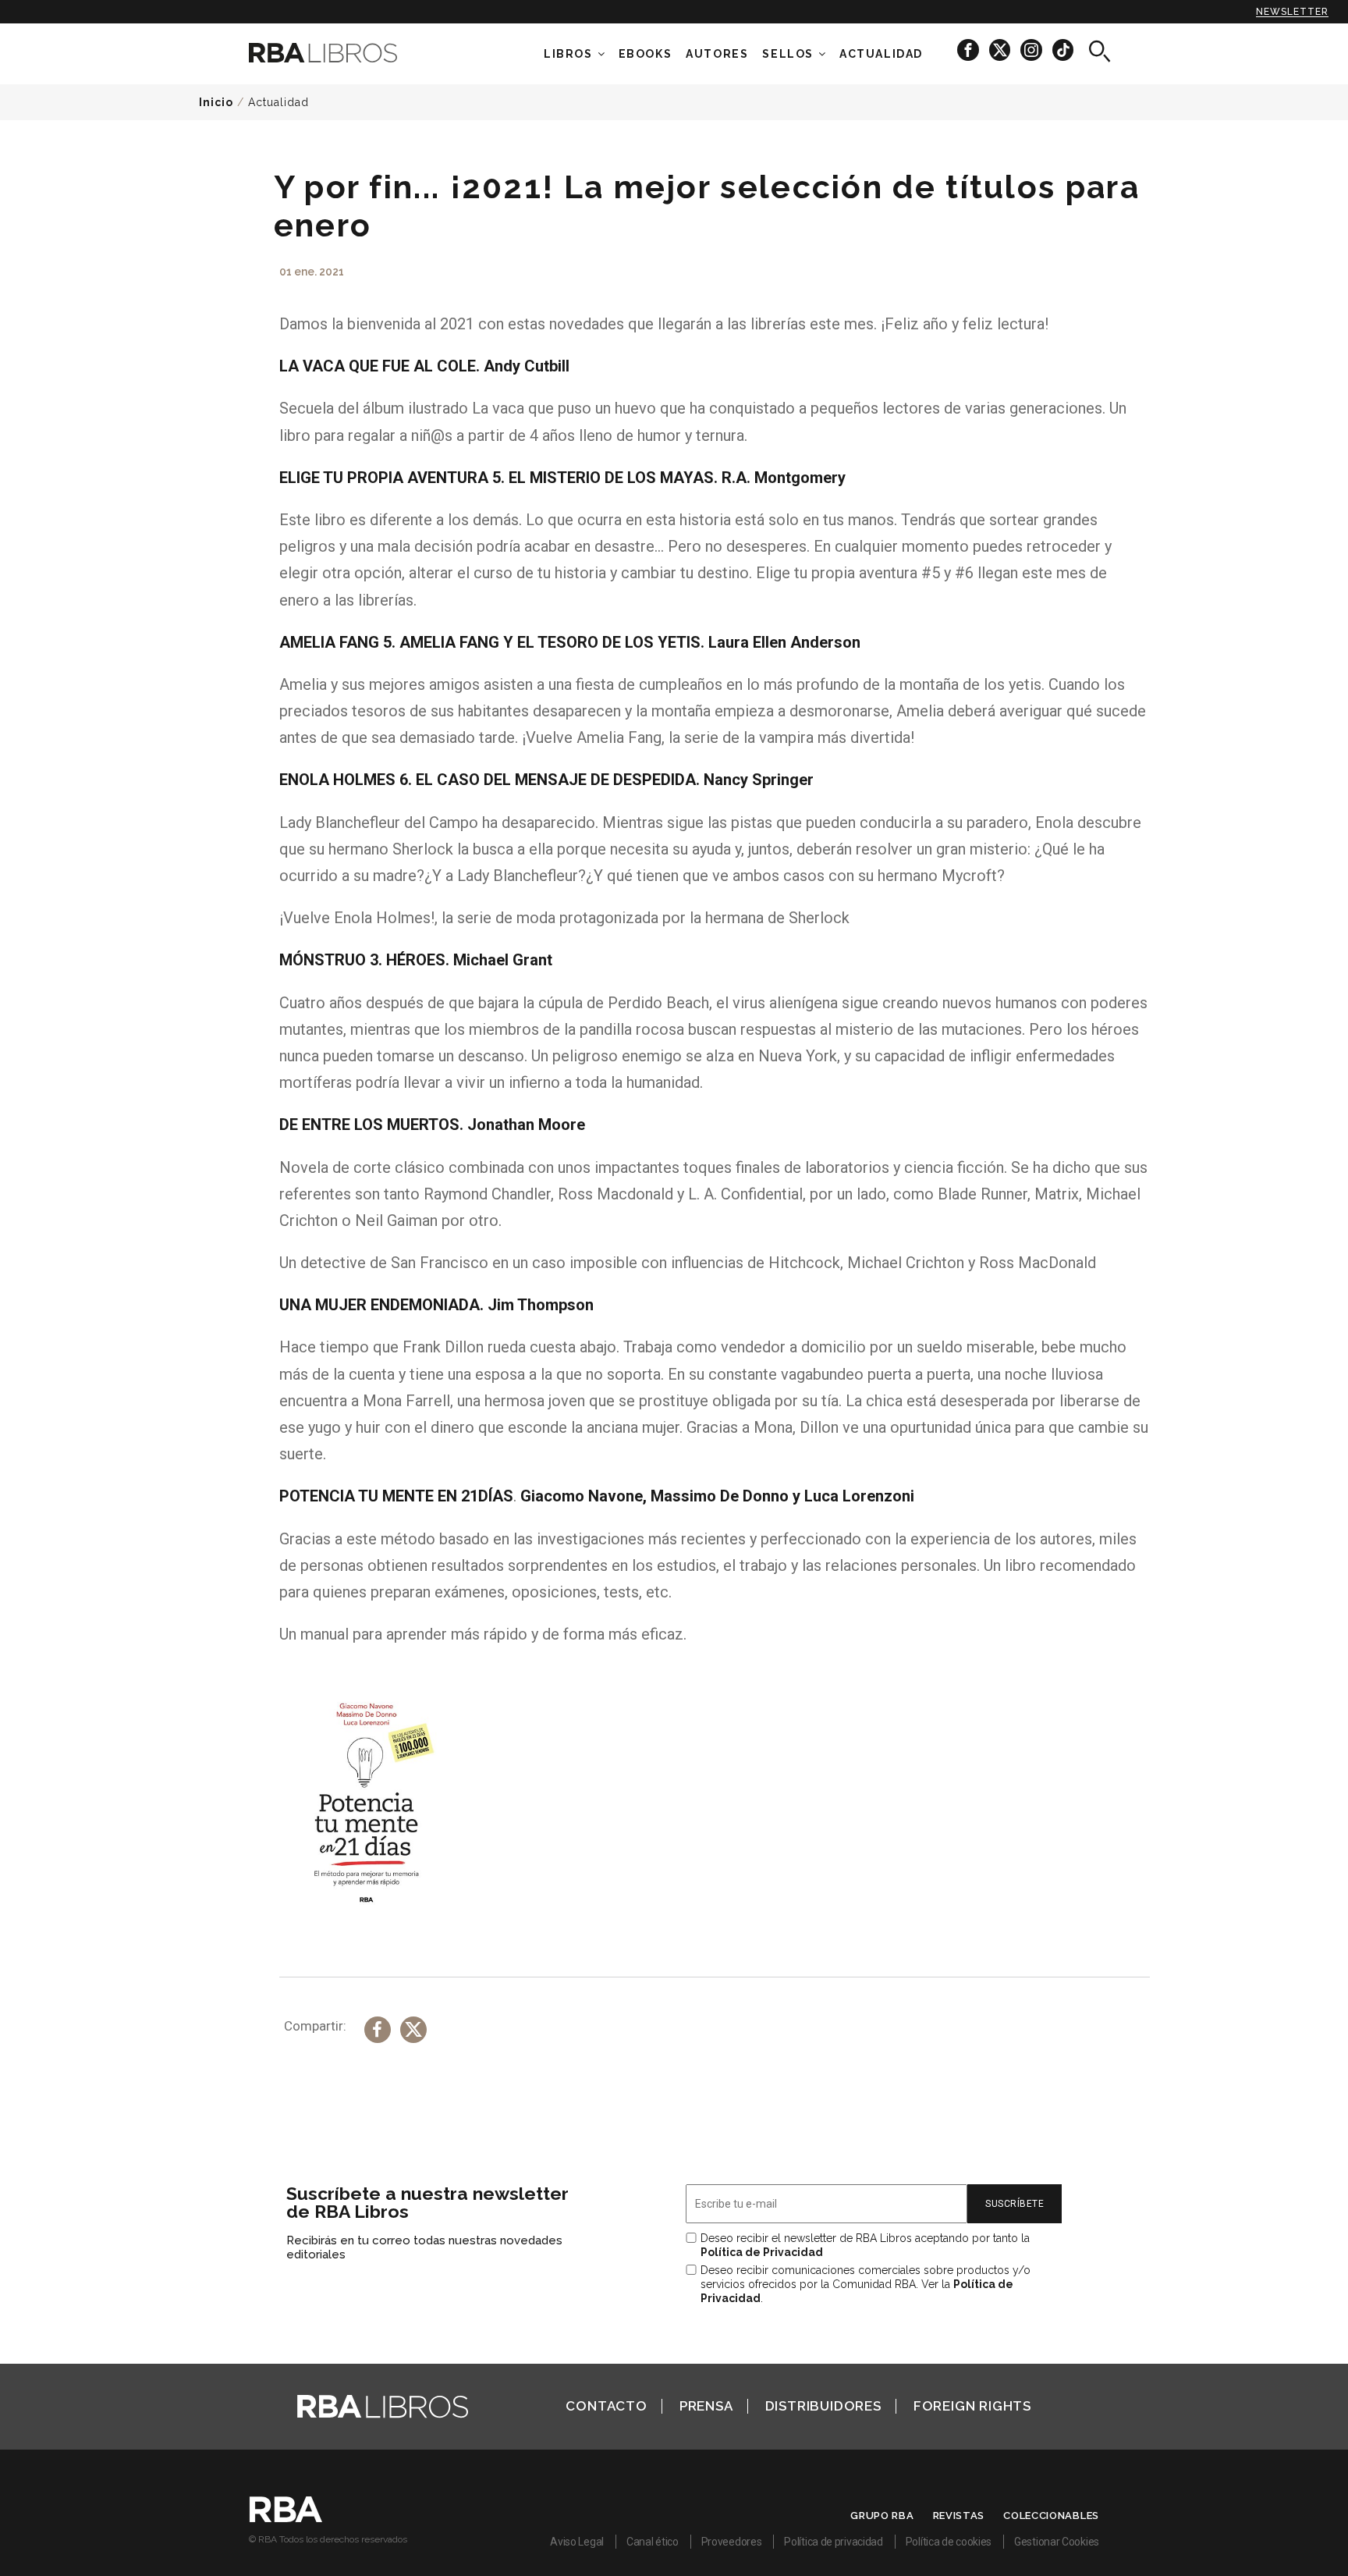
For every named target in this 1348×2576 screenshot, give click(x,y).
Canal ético (653, 2542)
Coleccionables (1051, 2516)
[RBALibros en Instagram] (1032, 50)
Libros (568, 54)
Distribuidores (823, 2406)
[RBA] (286, 2518)
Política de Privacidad (762, 2252)
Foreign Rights (972, 2406)
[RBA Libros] (346, 53)
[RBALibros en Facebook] (969, 50)
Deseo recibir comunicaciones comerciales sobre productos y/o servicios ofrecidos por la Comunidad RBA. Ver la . (866, 2284)
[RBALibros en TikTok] (1063, 50)
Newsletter (1292, 12)
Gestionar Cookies (1057, 2542)
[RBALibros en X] (1001, 50)
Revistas (959, 2516)
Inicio (216, 102)
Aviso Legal (577, 2542)
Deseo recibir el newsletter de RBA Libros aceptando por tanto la (865, 2245)
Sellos (788, 54)
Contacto (606, 2406)
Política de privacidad (833, 2542)
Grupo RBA (882, 2516)
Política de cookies (949, 2542)
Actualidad (278, 102)
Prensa (706, 2406)
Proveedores (732, 2542)
